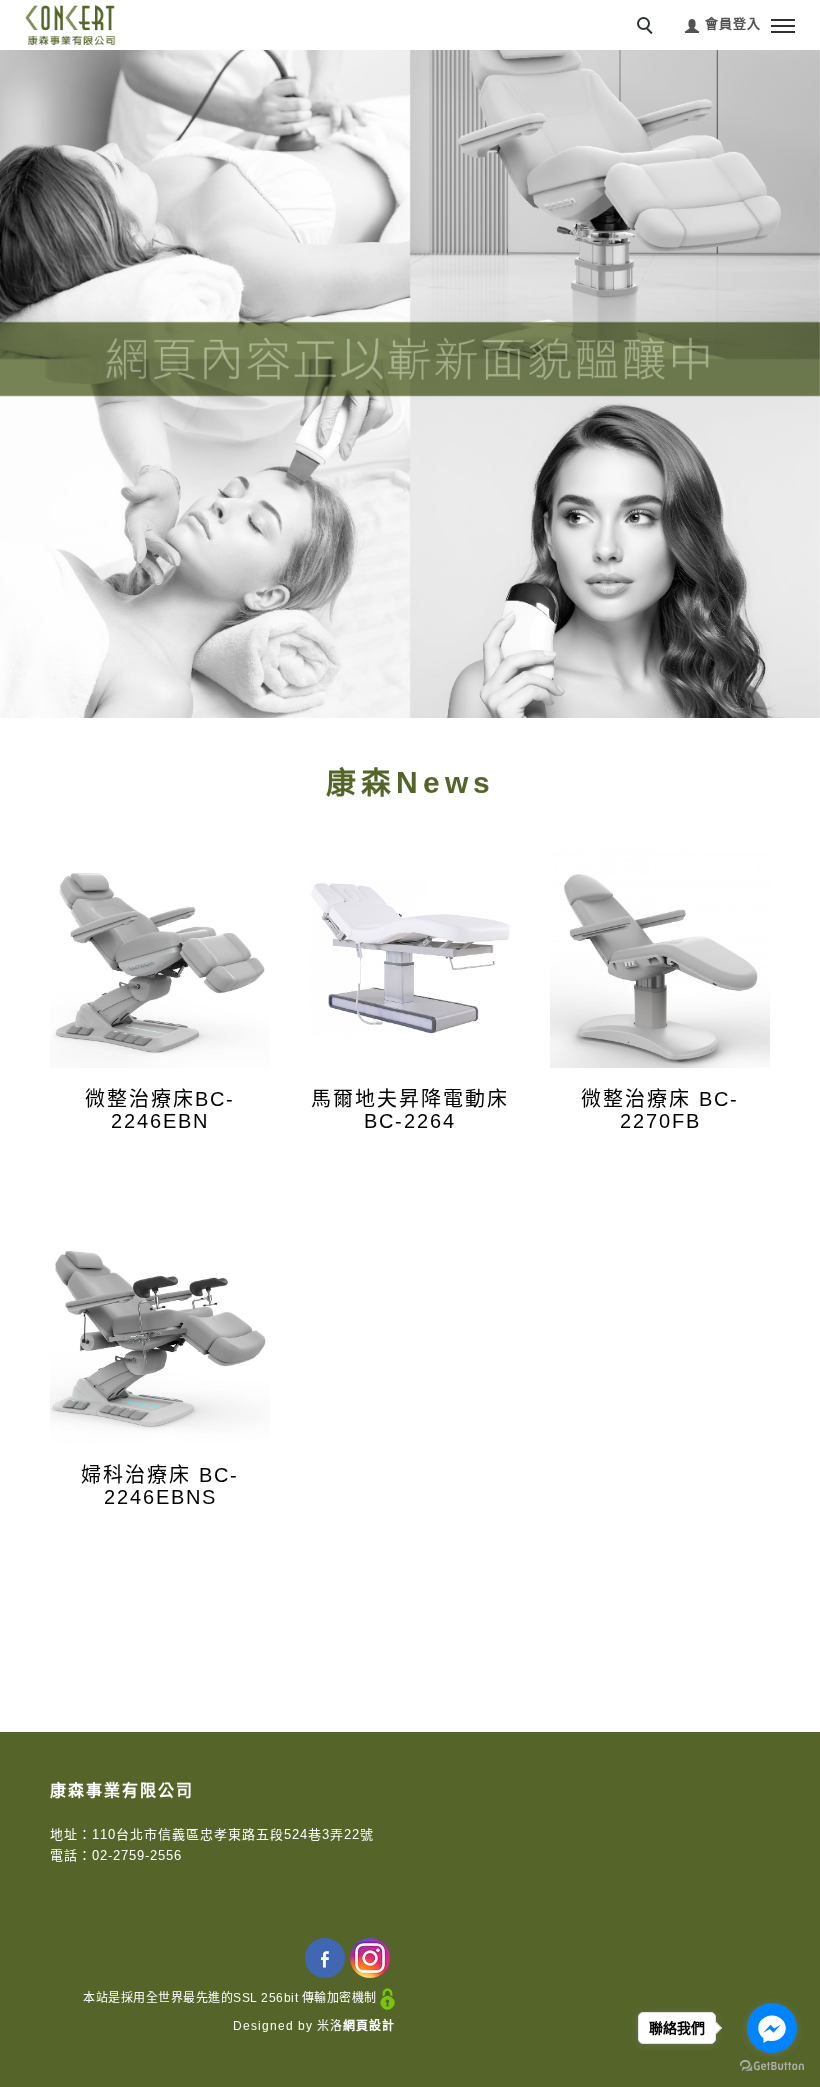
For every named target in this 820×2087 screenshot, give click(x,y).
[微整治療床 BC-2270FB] (660, 958)
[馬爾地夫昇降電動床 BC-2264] (410, 958)
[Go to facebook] (772, 2028)
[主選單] (783, 27)
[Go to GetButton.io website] (772, 2066)
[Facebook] (327, 1958)
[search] (648, 28)
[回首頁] (70, 25)
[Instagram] (372, 1958)
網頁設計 (369, 2026)
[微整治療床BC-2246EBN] (160, 958)
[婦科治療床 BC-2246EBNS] (160, 1334)
